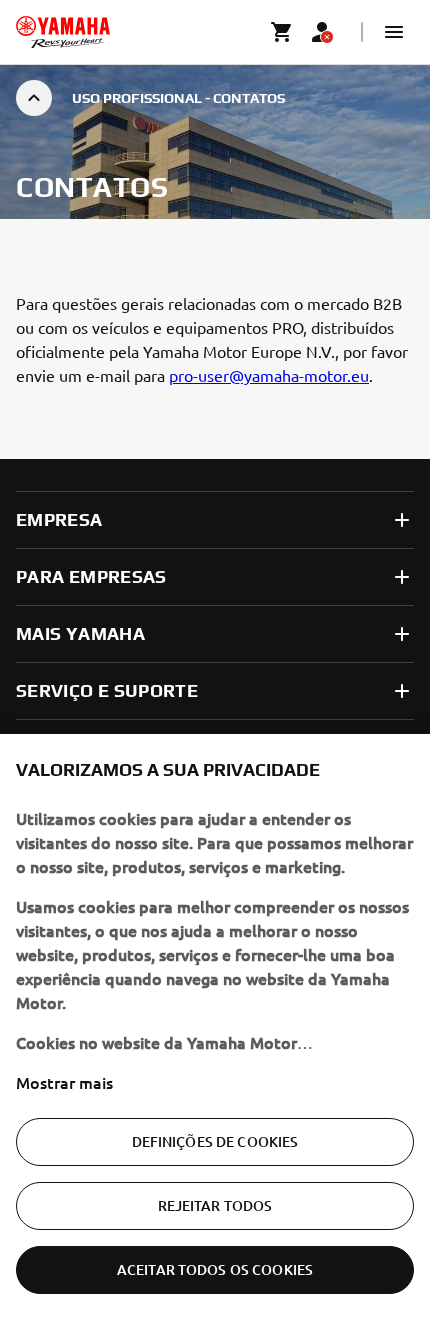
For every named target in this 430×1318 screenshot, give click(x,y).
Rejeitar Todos (215, 1205)
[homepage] (63, 32)
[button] (394, 32)
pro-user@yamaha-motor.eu (269, 375)
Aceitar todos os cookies (215, 1269)
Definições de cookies (215, 1141)
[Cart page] (282, 32)
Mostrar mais (64, 1082)
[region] (215, 1026)
